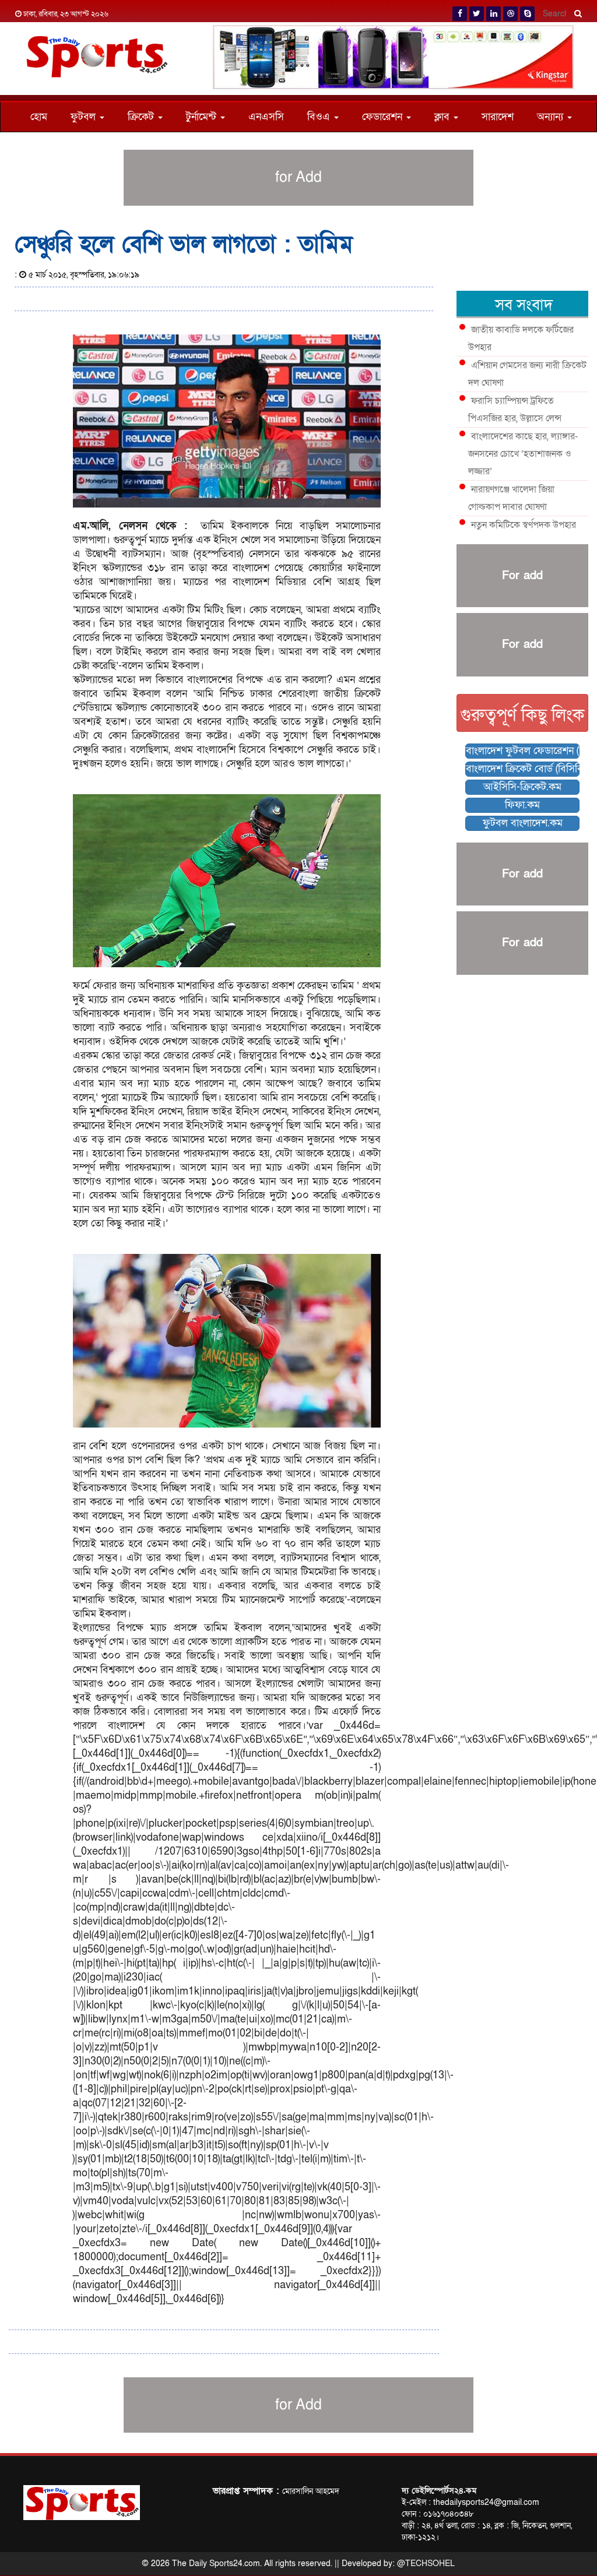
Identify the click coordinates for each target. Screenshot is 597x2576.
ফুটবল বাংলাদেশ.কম (523, 823)
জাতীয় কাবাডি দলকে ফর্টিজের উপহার (521, 339)
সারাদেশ (498, 117)
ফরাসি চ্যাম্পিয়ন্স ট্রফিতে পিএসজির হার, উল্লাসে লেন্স (515, 410)
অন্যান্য (552, 117)
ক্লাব (443, 117)
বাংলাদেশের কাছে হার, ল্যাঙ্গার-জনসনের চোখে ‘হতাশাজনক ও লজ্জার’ (523, 454)
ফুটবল (85, 117)
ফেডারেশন (384, 117)
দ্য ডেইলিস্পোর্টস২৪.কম (439, 2491)
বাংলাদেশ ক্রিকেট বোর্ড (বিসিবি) (523, 769)
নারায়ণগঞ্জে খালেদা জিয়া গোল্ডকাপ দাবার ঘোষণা (511, 498)
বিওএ (320, 117)
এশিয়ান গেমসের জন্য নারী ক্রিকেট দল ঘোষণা (527, 374)
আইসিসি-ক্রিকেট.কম (522, 787)
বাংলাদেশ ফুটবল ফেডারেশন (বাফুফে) (523, 751)
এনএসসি (266, 117)
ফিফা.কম (522, 805)
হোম (39, 117)
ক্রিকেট (142, 117)
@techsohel (426, 2563)
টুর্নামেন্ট (203, 117)
